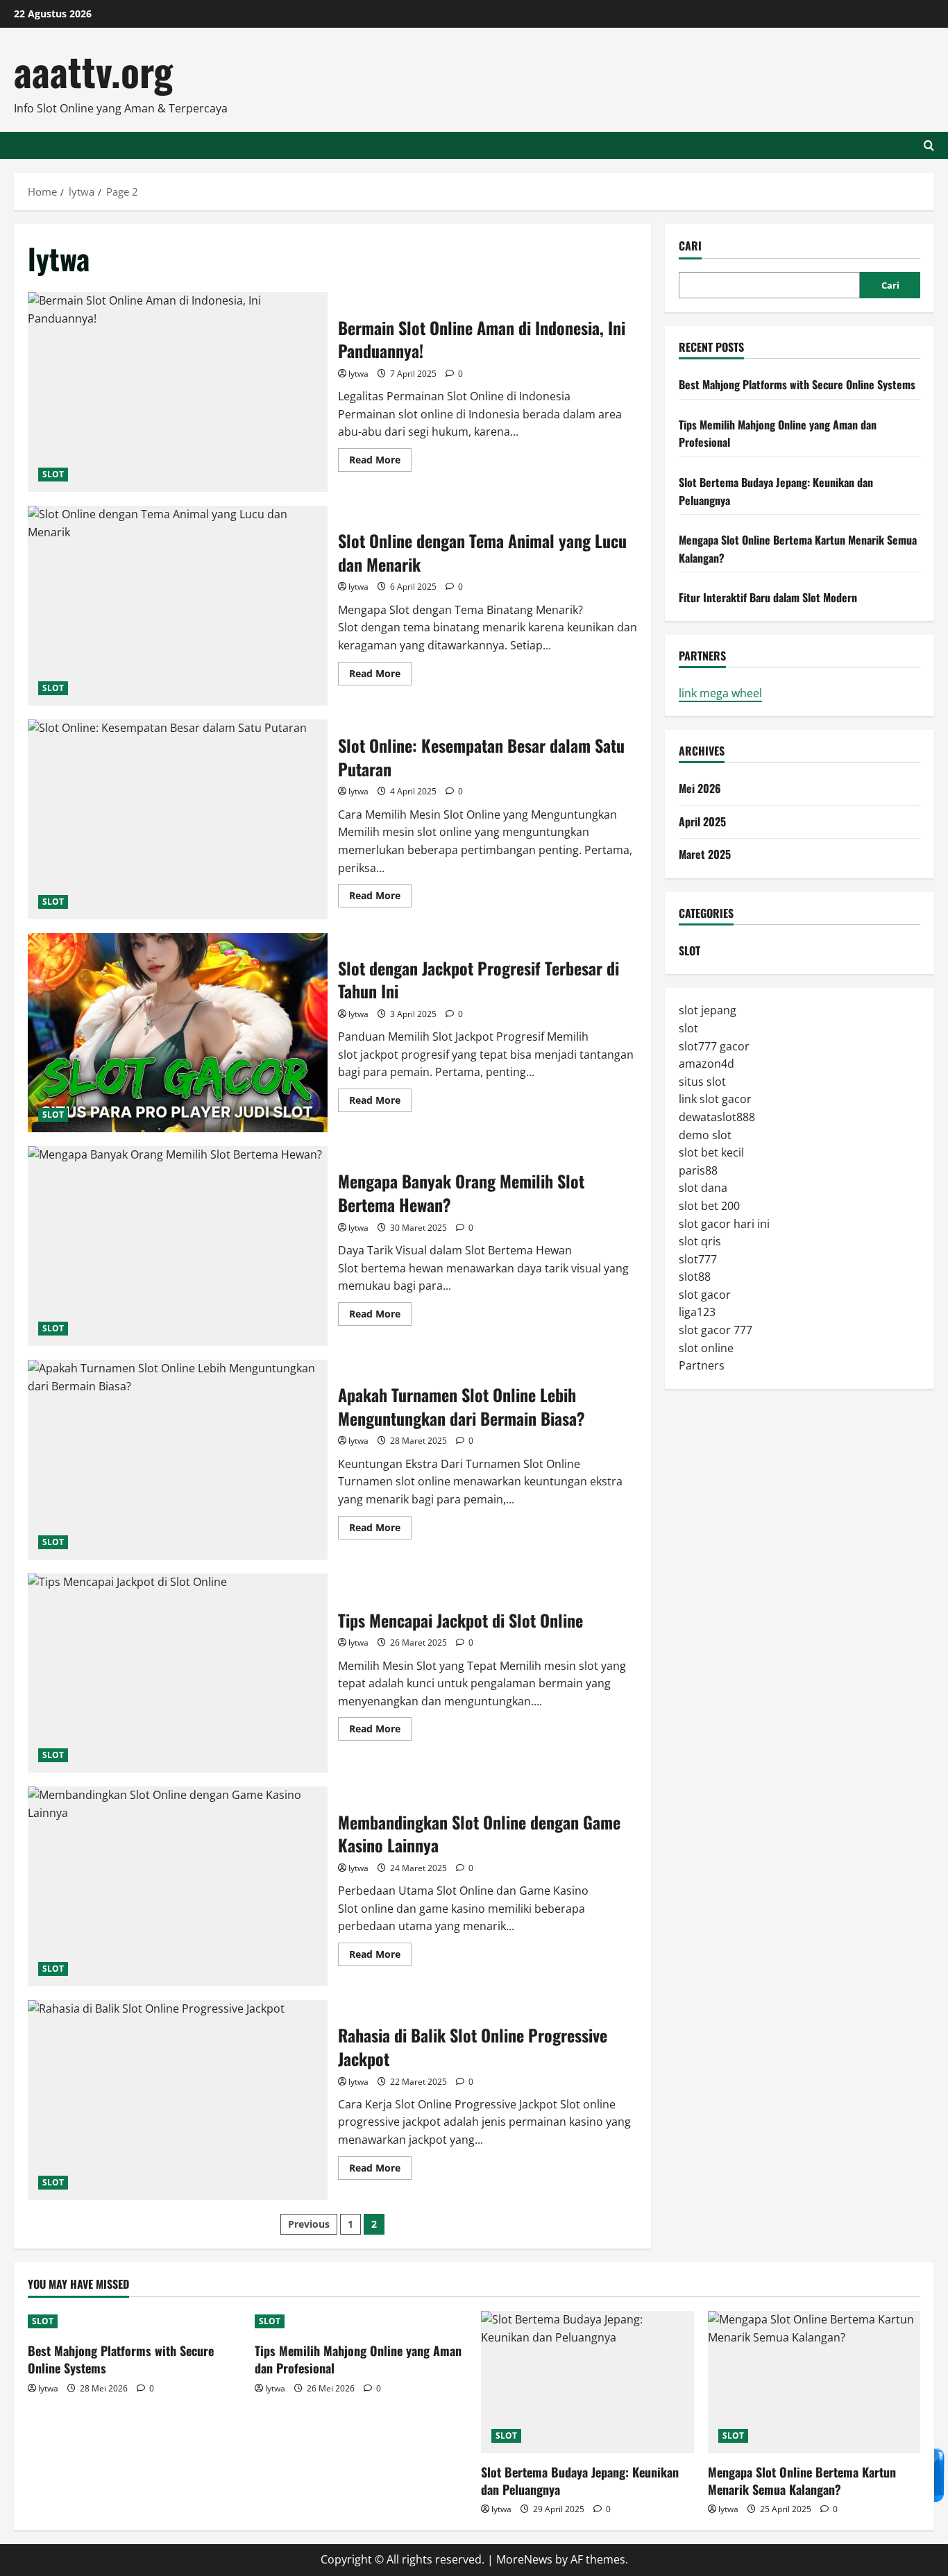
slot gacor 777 (716, 1330)
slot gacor (705, 1294)
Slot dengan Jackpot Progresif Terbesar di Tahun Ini (178, 1033)
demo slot (705, 1134)
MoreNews (524, 2559)
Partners (702, 1365)
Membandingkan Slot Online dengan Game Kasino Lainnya (178, 1886)
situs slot (702, 1081)
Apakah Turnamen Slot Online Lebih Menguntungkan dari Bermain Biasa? (178, 1460)
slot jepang (708, 1010)
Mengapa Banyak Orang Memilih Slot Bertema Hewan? (178, 1246)
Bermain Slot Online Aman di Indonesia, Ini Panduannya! (178, 392)
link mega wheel (720, 692)
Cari (690, 246)
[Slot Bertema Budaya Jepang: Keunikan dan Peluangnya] (587, 2382)
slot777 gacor (714, 1046)
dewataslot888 (717, 1116)
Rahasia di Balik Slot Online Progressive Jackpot (178, 2100)
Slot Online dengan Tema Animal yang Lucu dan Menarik (178, 606)
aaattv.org (93, 70)
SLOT (53, 474)
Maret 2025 (705, 854)
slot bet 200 (709, 1205)
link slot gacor (715, 1099)
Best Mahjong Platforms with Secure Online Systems (797, 384)
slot (688, 1027)
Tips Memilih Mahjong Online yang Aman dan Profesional (358, 2359)
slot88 (695, 1277)
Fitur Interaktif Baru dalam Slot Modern (768, 597)
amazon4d (706, 1064)
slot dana (703, 1188)
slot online (706, 1347)
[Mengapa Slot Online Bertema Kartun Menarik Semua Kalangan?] (814, 2382)
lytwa (358, 374)
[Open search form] (929, 145)
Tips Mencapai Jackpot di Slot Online (178, 1673)
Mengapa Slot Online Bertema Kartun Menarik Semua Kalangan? (802, 2481)
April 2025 (702, 821)
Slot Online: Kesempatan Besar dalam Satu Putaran (178, 819)
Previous (309, 2224)
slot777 (698, 1259)
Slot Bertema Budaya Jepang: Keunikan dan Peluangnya (580, 2481)
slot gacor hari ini (724, 1223)
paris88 (698, 1170)
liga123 (697, 1312)
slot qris (700, 1241)
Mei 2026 (700, 788)
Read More (380, 462)
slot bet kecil (711, 1152)
